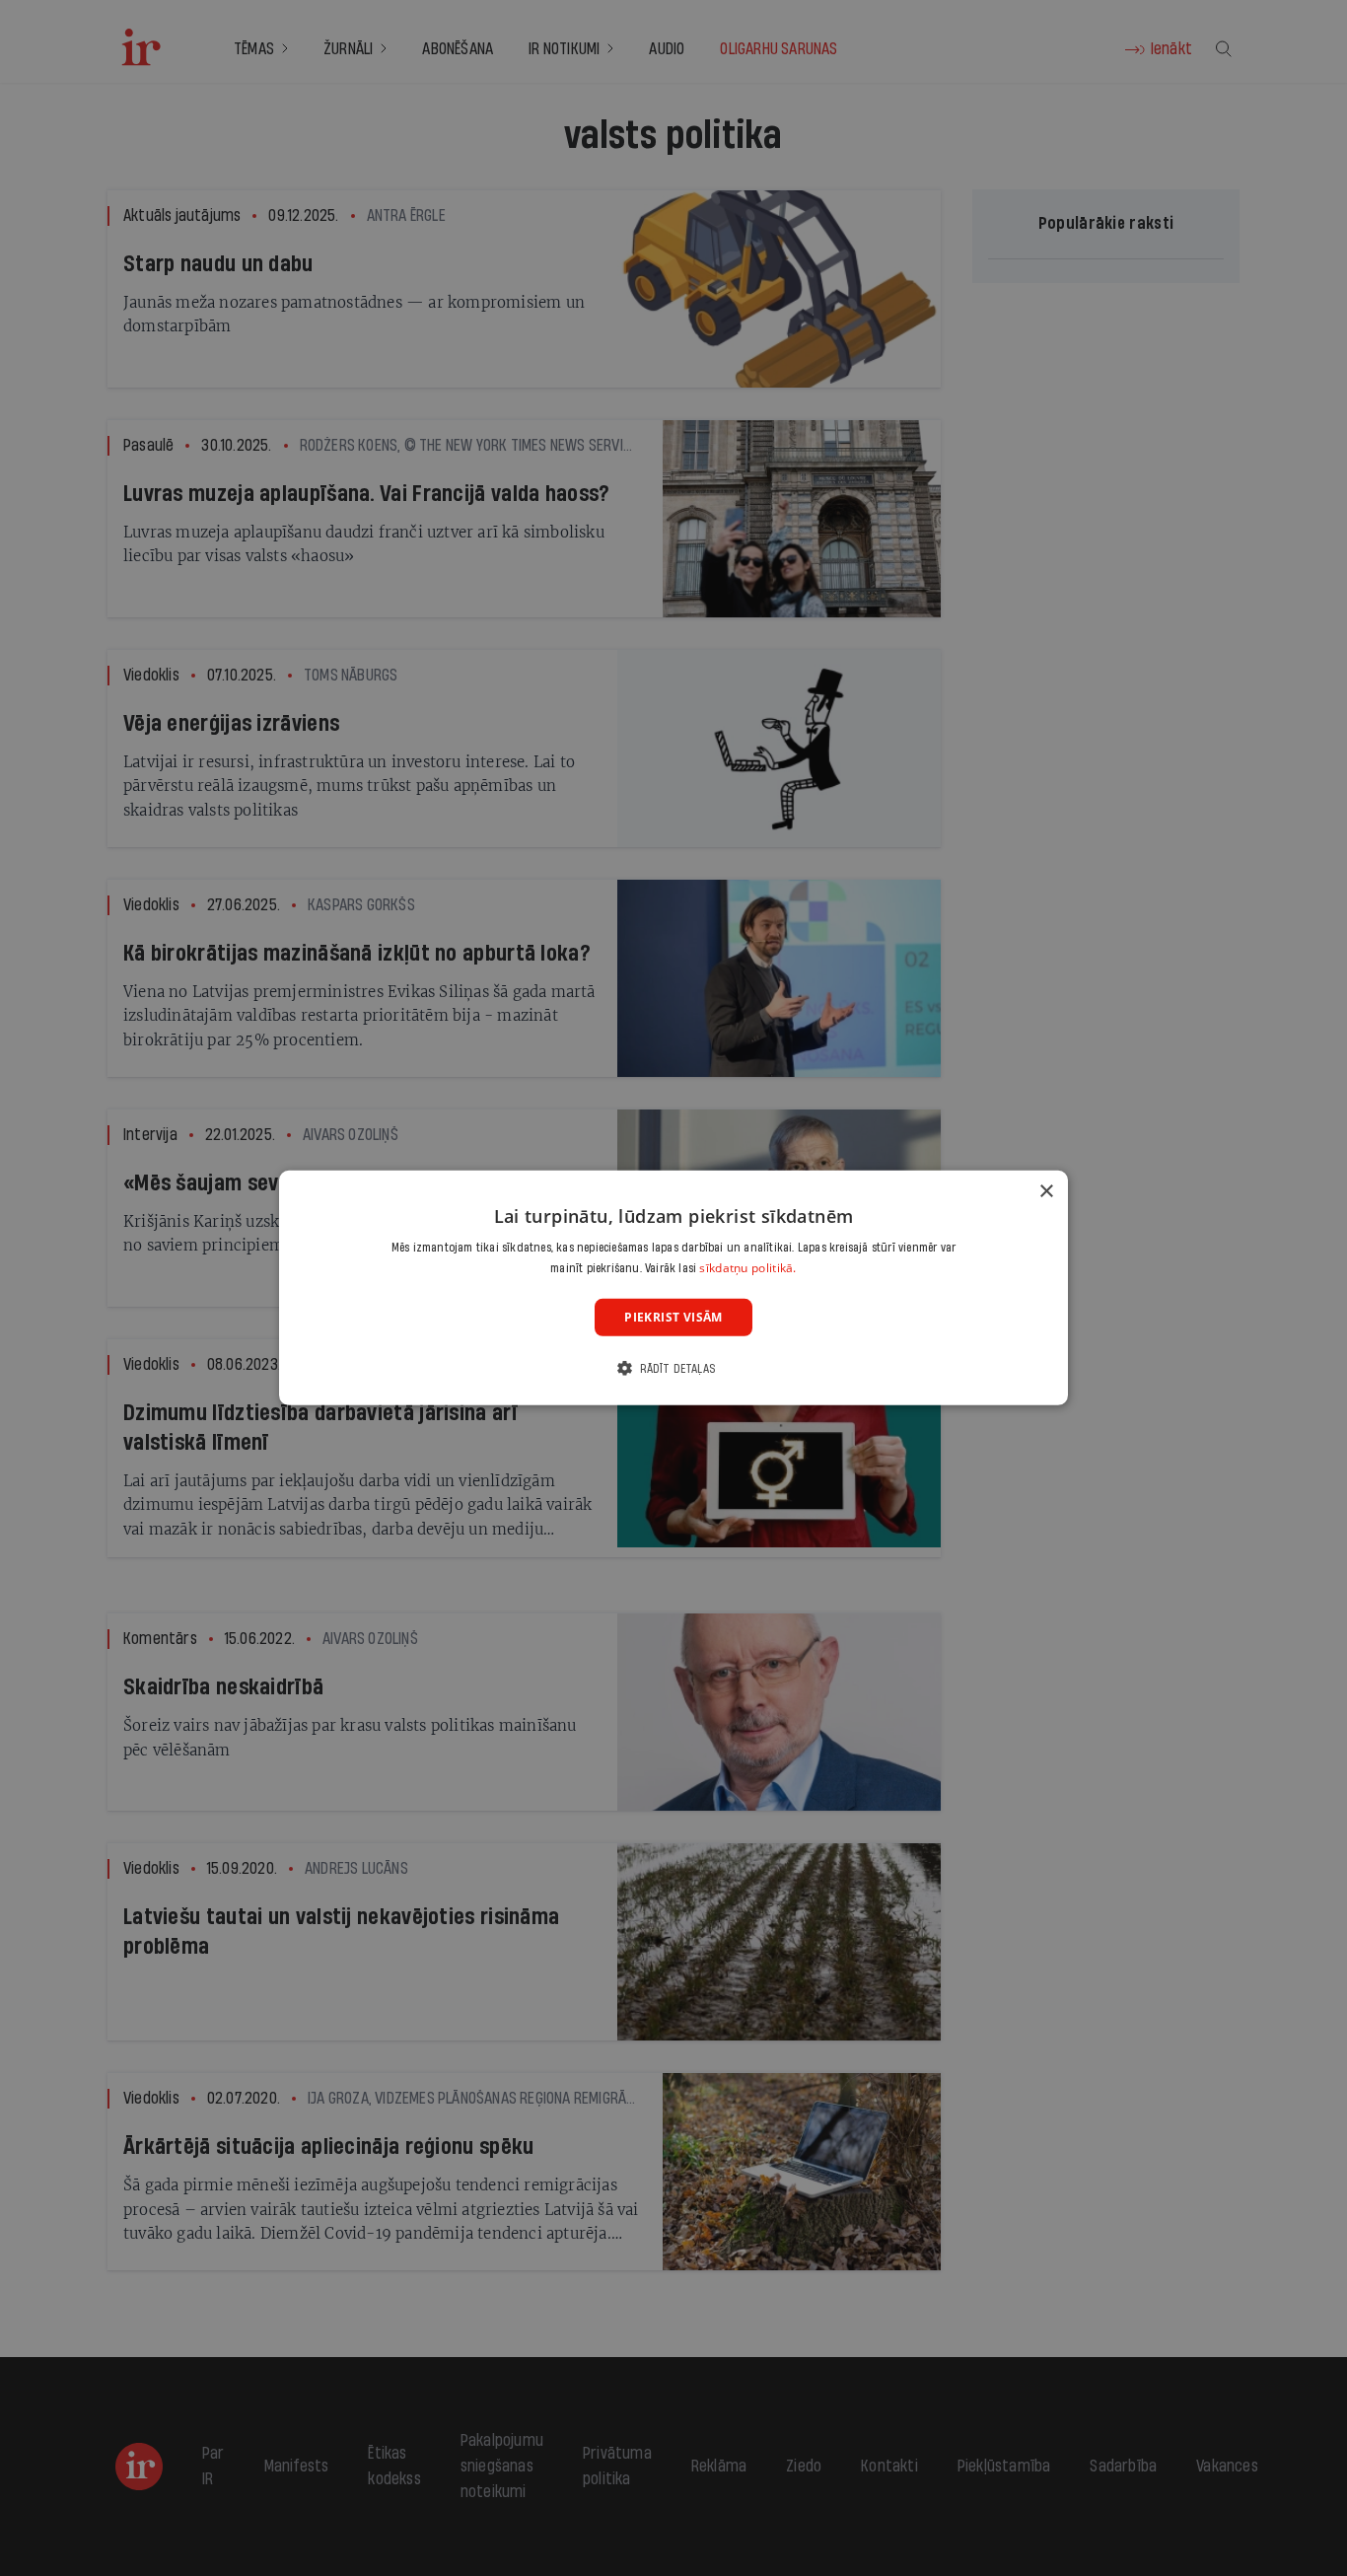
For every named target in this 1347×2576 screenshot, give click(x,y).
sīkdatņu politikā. (747, 1268)
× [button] (1046, 1192)
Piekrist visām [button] (673, 1317)
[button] (673, 1368)
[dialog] (673, 1288)
